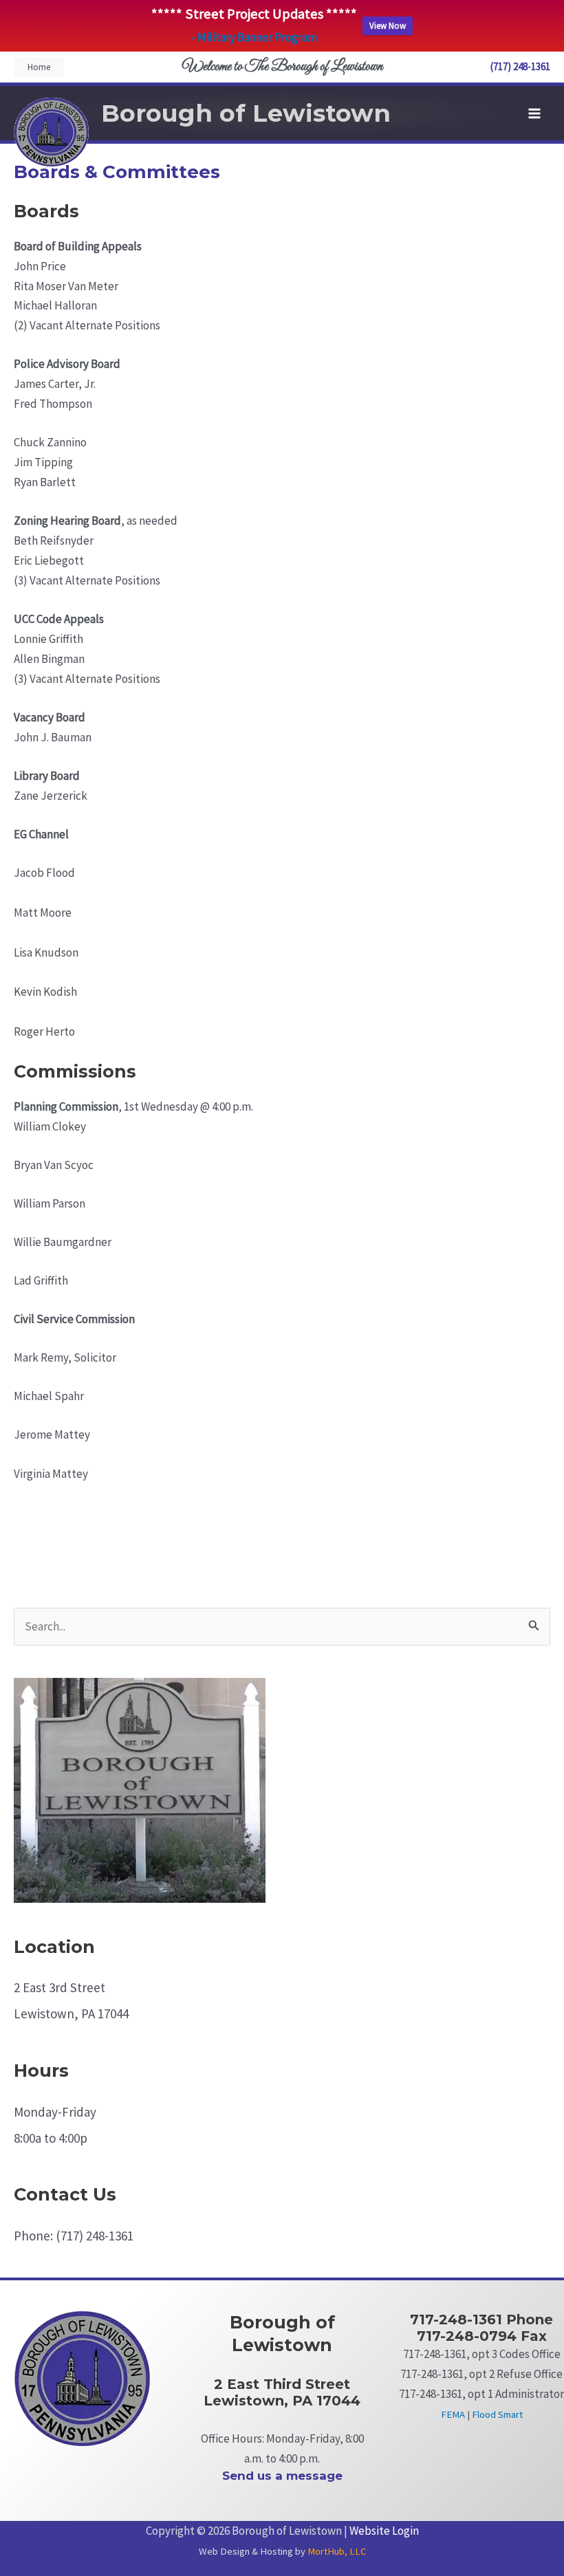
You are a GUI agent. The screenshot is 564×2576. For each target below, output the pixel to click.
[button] (39, 67)
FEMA (453, 2414)
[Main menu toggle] (535, 113)
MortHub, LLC (337, 2551)
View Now (388, 26)
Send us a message (282, 2476)
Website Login (384, 2531)
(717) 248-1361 (520, 66)
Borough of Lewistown (246, 113)
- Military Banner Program (254, 37)
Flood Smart (497, 2414)
